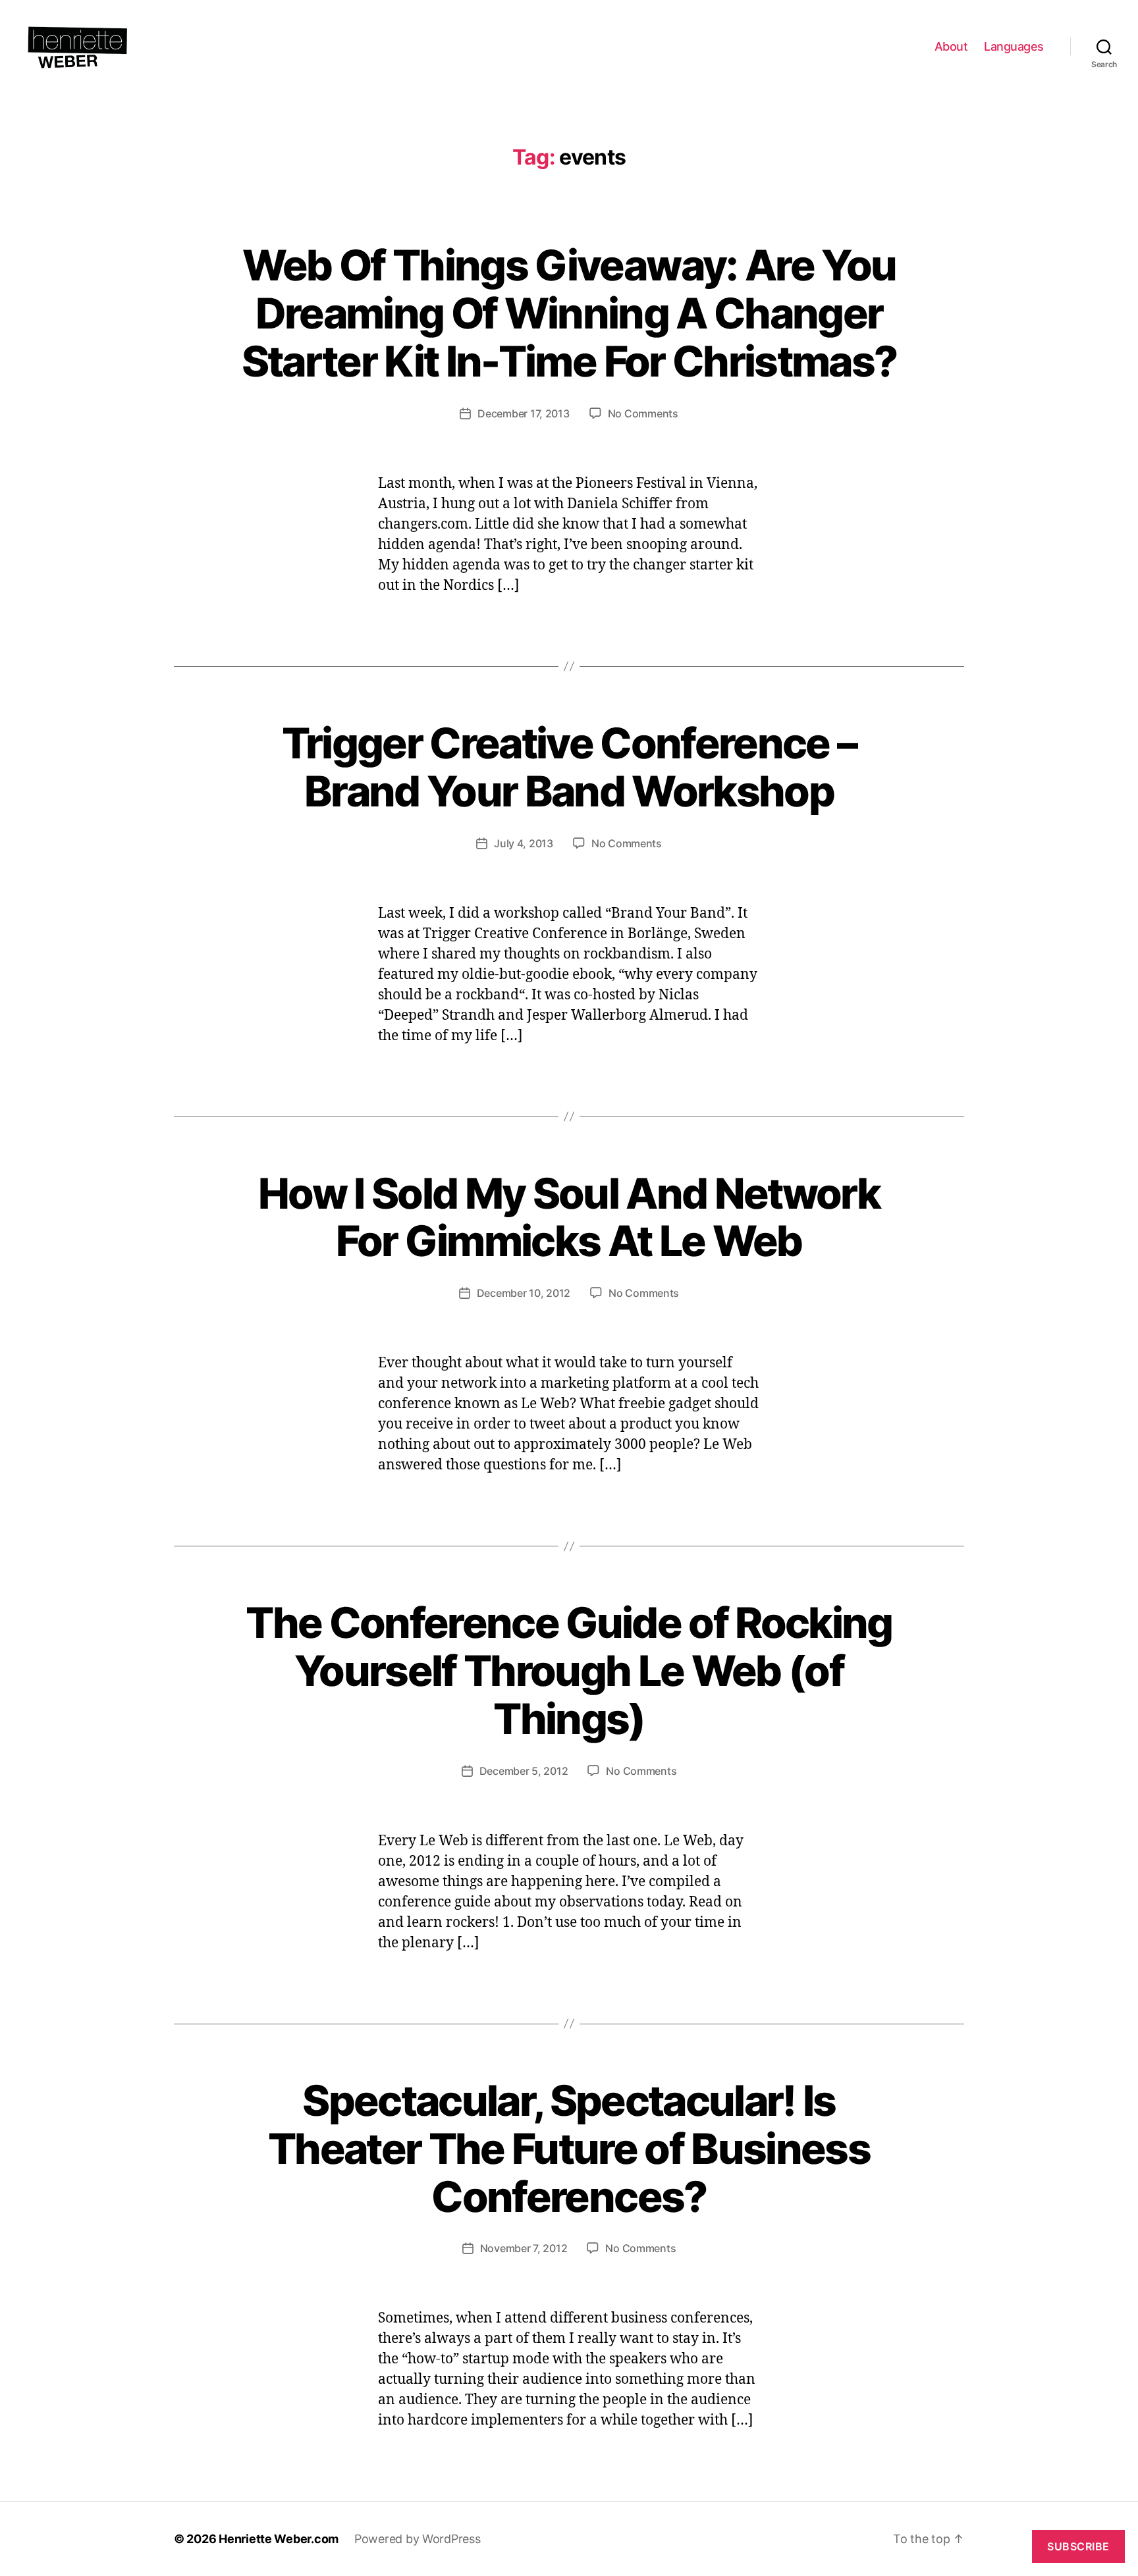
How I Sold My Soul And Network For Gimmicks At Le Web (569, 1217)
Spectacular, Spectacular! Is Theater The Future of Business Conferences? (569, 2148)
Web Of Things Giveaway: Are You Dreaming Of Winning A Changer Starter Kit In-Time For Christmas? (569, 313)
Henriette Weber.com (279, 2539)
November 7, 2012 (524, 2248)
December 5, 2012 (524, 1771)
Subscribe (1078, 2546)
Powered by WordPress (418, 2539)
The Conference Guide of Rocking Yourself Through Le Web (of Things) (569, 1670)
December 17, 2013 (523, 413)
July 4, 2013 (524, 843)
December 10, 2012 (524, 1293)
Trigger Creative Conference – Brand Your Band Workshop (569, 767)
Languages (1014, 46)
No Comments (643, 413)
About (951, 46)
